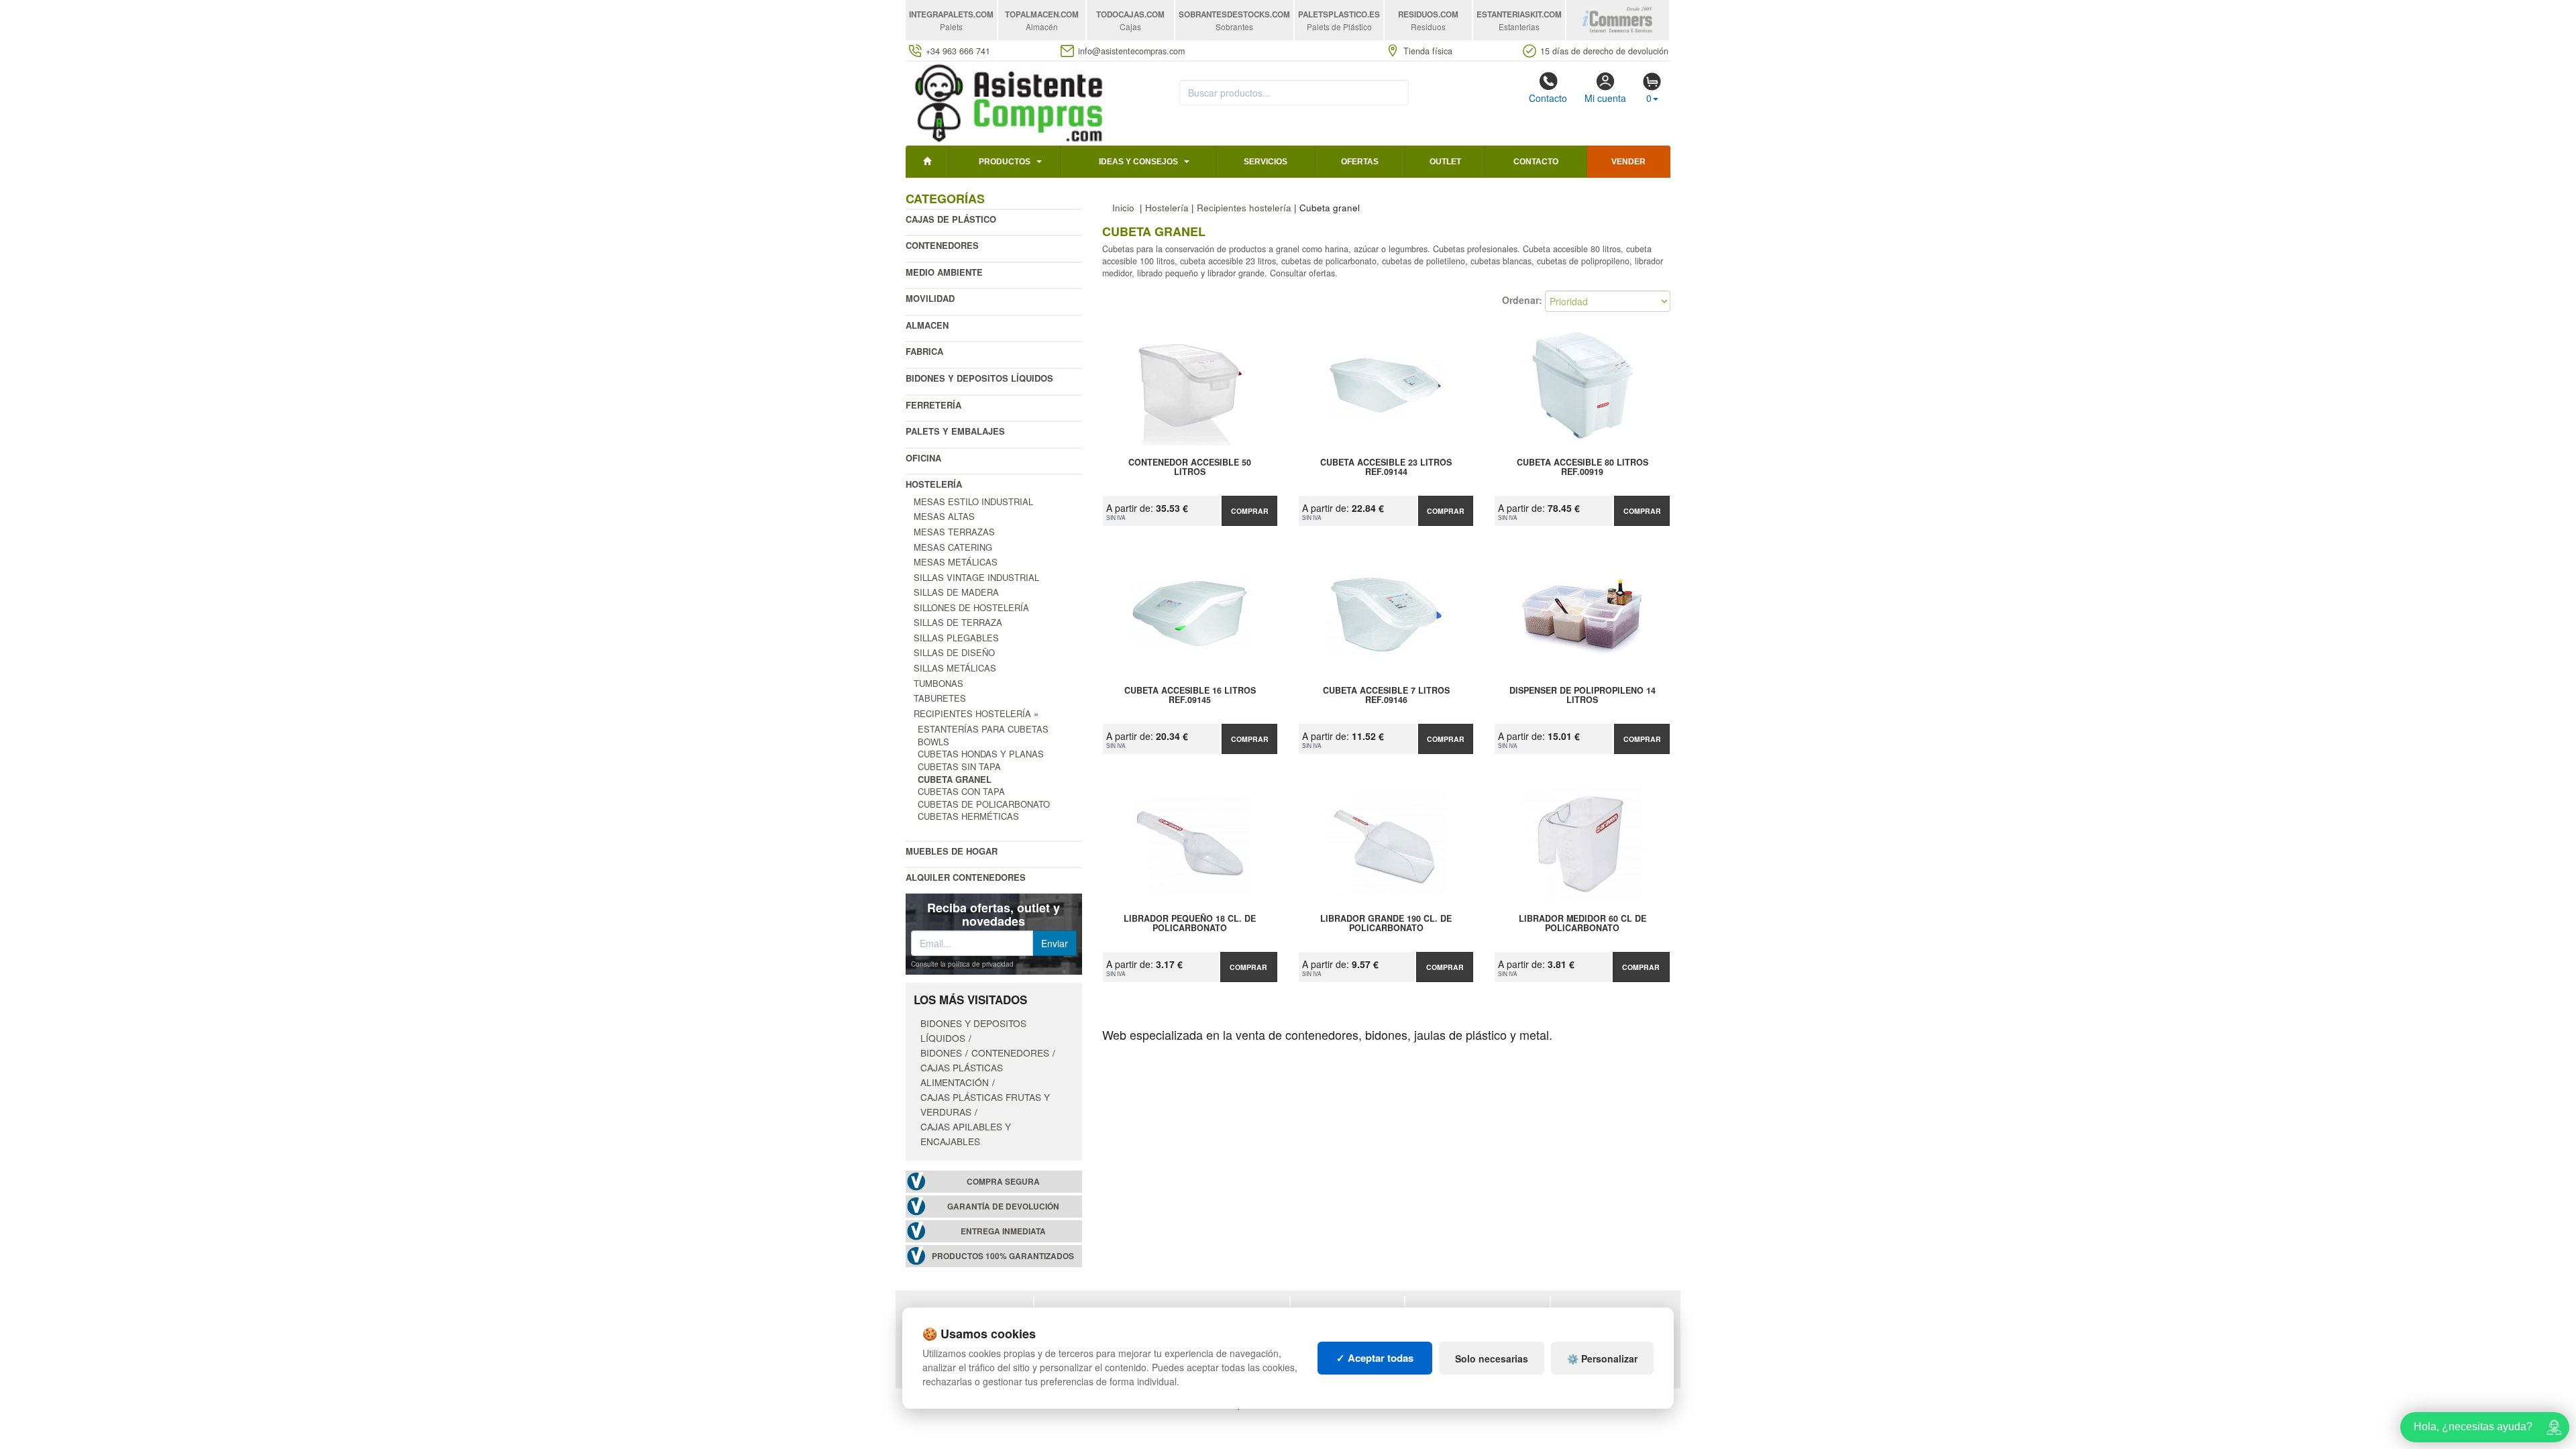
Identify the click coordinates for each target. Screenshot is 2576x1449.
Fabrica (924, 351)
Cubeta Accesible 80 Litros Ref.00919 (1582, 468)
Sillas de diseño (954, 652)
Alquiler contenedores (966, 877)
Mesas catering (953, 547)
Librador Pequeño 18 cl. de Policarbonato (1190, 924)
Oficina (923, 458)
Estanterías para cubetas (983, 729)
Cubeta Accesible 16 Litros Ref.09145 (1190, 696)
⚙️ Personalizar (1602, 1358)
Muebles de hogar (952, 851)
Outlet (1445, 162)
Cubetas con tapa (961, 791)
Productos (1005, 162)
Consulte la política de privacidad (962, 964)
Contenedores (942, 245)
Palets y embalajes (955, 431)
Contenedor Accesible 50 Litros (1190, 468)
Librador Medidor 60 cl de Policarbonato (1582, 924)
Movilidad (930, 298)
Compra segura (1003, 1182)
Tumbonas (938, 683)
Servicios (1266, 162)
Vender (1628, 162)
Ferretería (933, 405)
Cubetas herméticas (968, 816)
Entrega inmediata (1003, 1231)
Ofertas (1360, 162)
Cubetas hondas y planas (981, 754)
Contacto (1548, 98)
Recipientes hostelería (1244, 208)
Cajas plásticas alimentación (962, 1075)
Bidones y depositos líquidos (979, 378)
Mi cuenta (1605, 98)
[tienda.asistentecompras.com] (1009, 102)
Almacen (927, 325)
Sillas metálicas (955, 668)
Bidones (941, 1053)
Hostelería (934, 484)
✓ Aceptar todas (1375, 1358)
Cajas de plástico (951, 219)
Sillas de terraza (958, 622)
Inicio (1123, 208)
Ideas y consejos (1138, 162)
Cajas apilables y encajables (966, 1134)
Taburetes (940, 698)
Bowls (933, 742)
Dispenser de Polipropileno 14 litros (1582, 696)
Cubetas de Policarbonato (984, 804)
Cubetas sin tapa (959, 766)
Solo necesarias (1492, 1358)
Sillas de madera (956, 592)
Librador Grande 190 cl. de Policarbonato (1386, 924)
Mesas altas (944, 516)
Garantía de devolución (1003, 1206)
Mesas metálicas (956, 562)
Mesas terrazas (954, 532)
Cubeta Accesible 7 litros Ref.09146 (1386, 696)
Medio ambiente (944, 272)
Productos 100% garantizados (1003, 1256)
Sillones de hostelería (971, 607)
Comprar (1250, 511)
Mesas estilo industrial (973, 501)
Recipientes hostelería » (976, 713)
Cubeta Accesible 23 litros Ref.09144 (1386, 468)
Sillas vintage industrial (976, 577)
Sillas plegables (956, 638)
